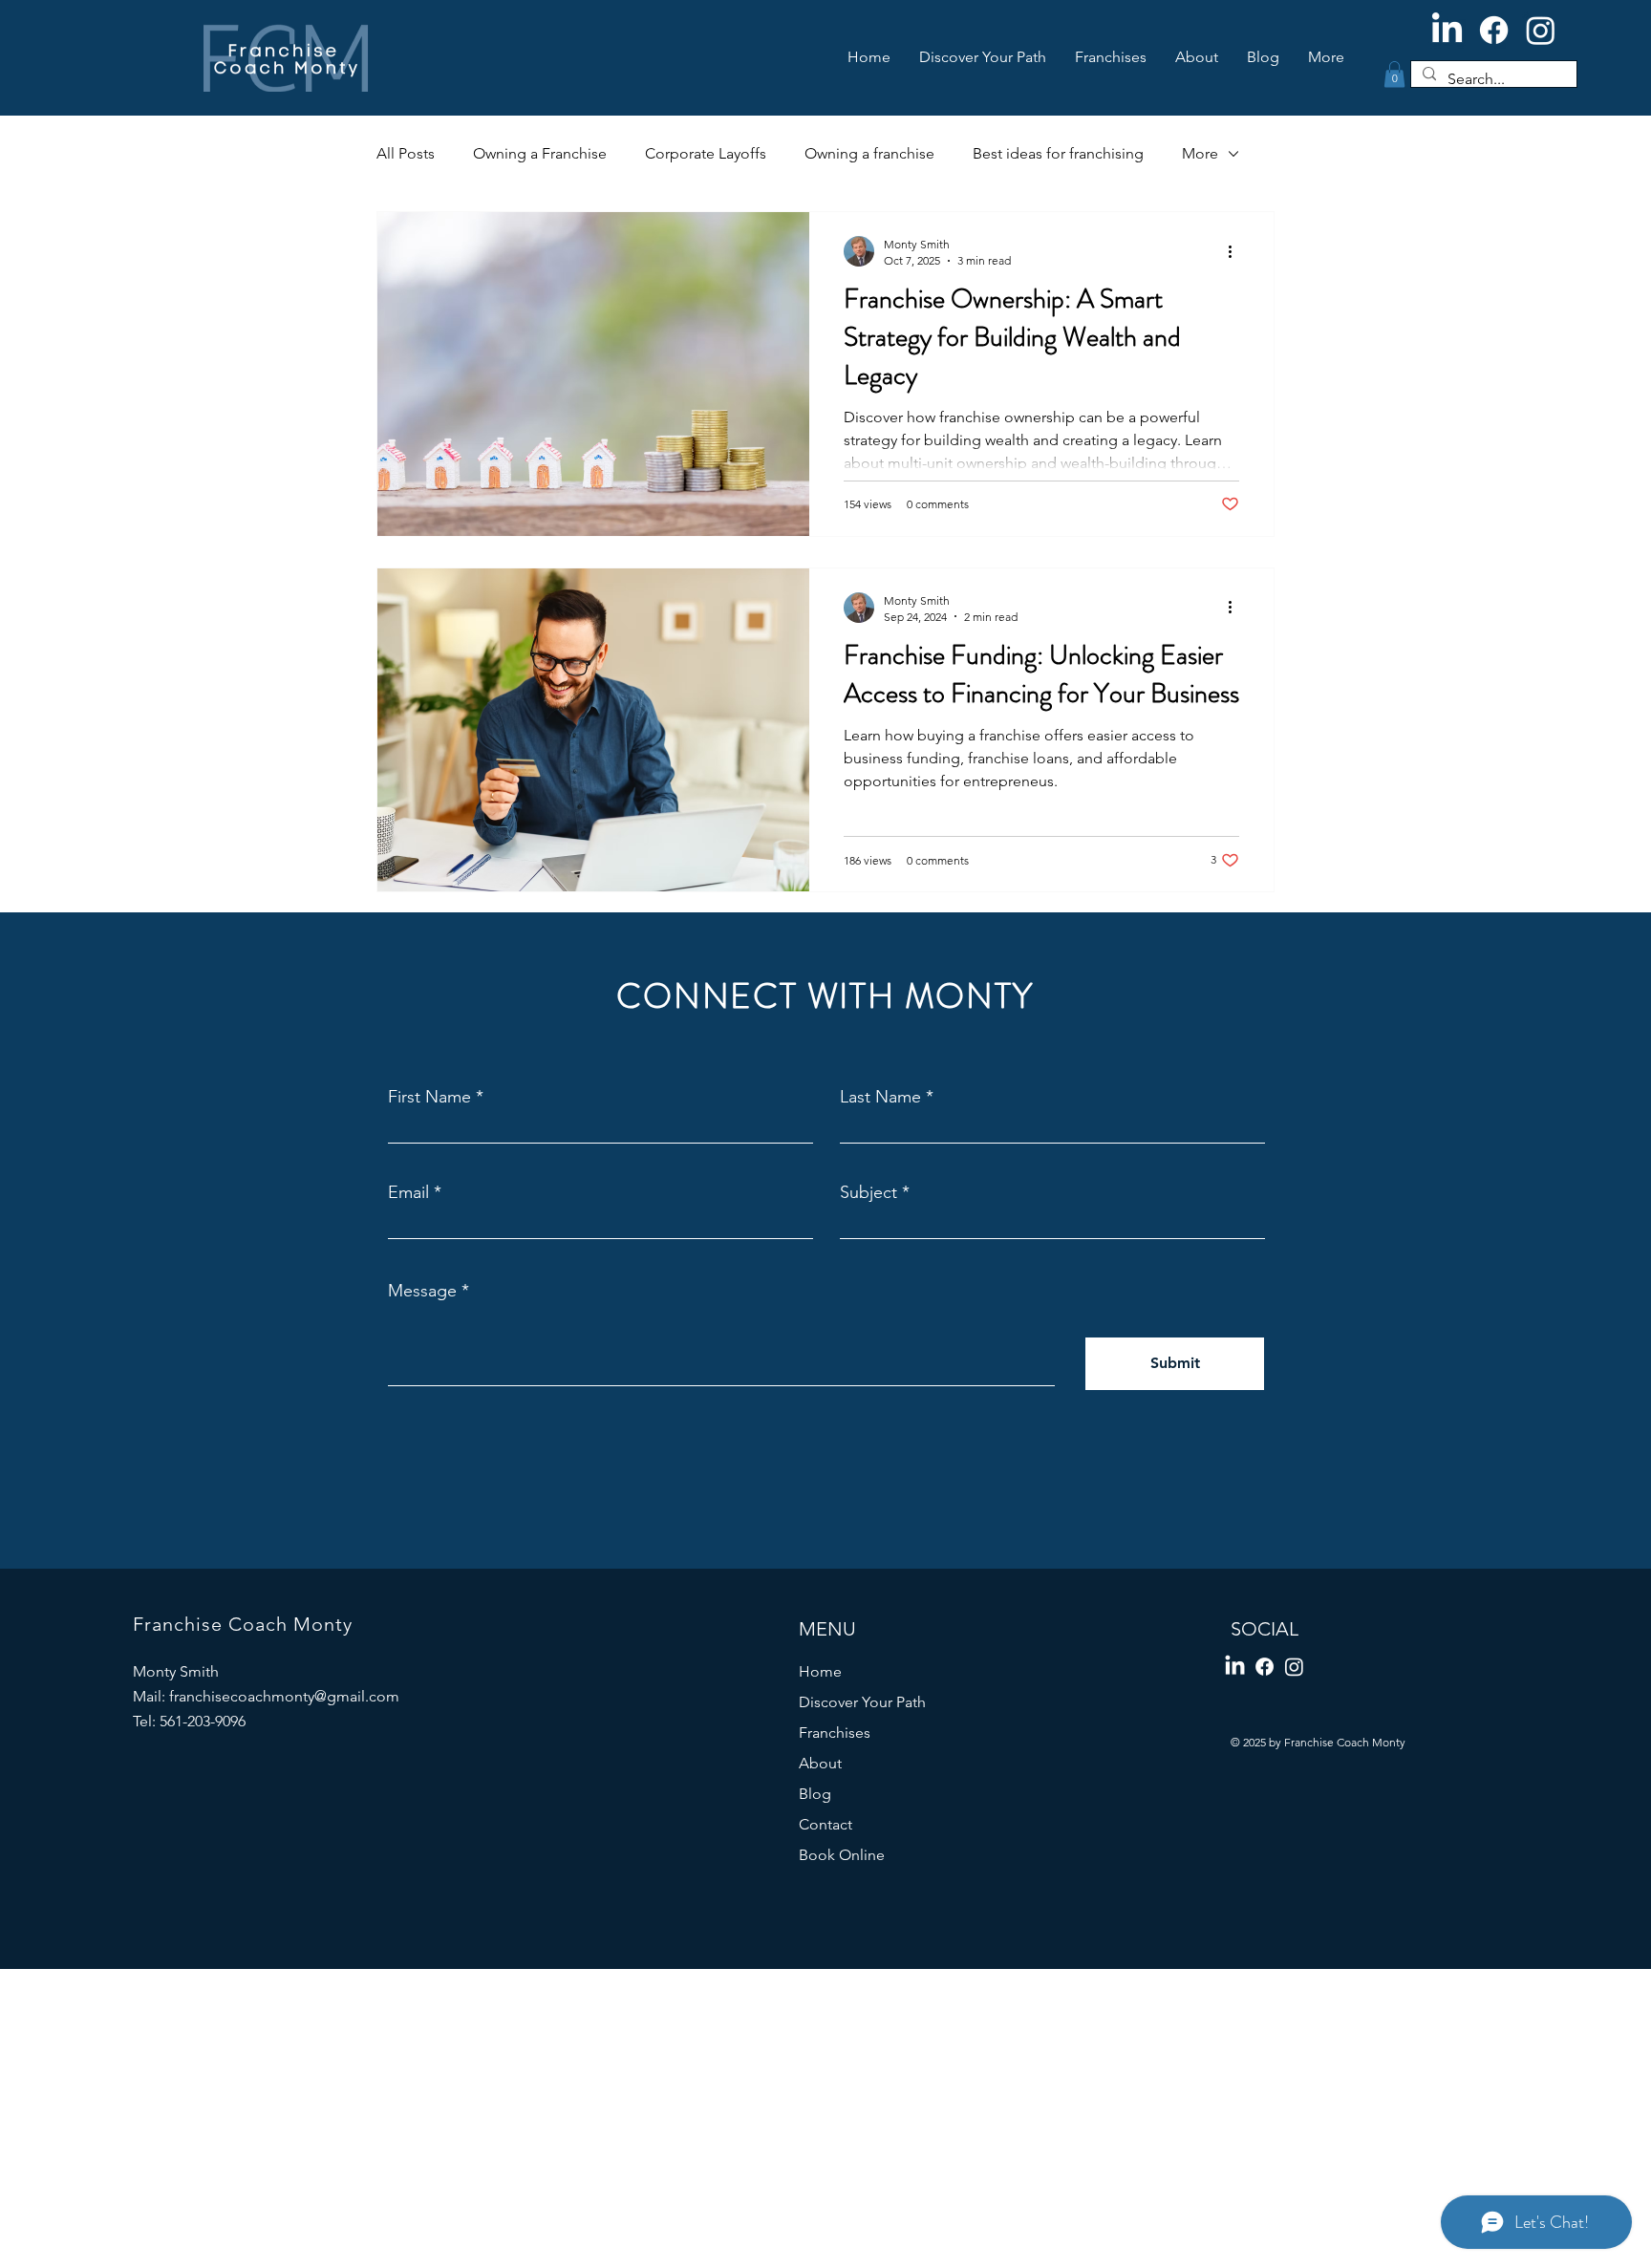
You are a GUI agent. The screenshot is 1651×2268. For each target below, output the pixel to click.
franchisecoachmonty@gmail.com (284, 1696)
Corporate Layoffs (706, 153)
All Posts (406, 153)
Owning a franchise (869, 153)
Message (422, 1291)
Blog (815, 1794)
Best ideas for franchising (1058, 153)
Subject (868, 1192)
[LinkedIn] (1447, 30)
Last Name (880, 1097)
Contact (825, 1824)
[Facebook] (1494, 30)
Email (408, 1192)
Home (820, 1671)
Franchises (835, 1733)
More (1200, 153)
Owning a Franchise (540, 153)
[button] (1394, 74)
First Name (429, 1097)
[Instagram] (1541, 30)
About (820, 1763)
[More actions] (1236, 251)
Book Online (842, 1855)
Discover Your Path (862, 1702)
